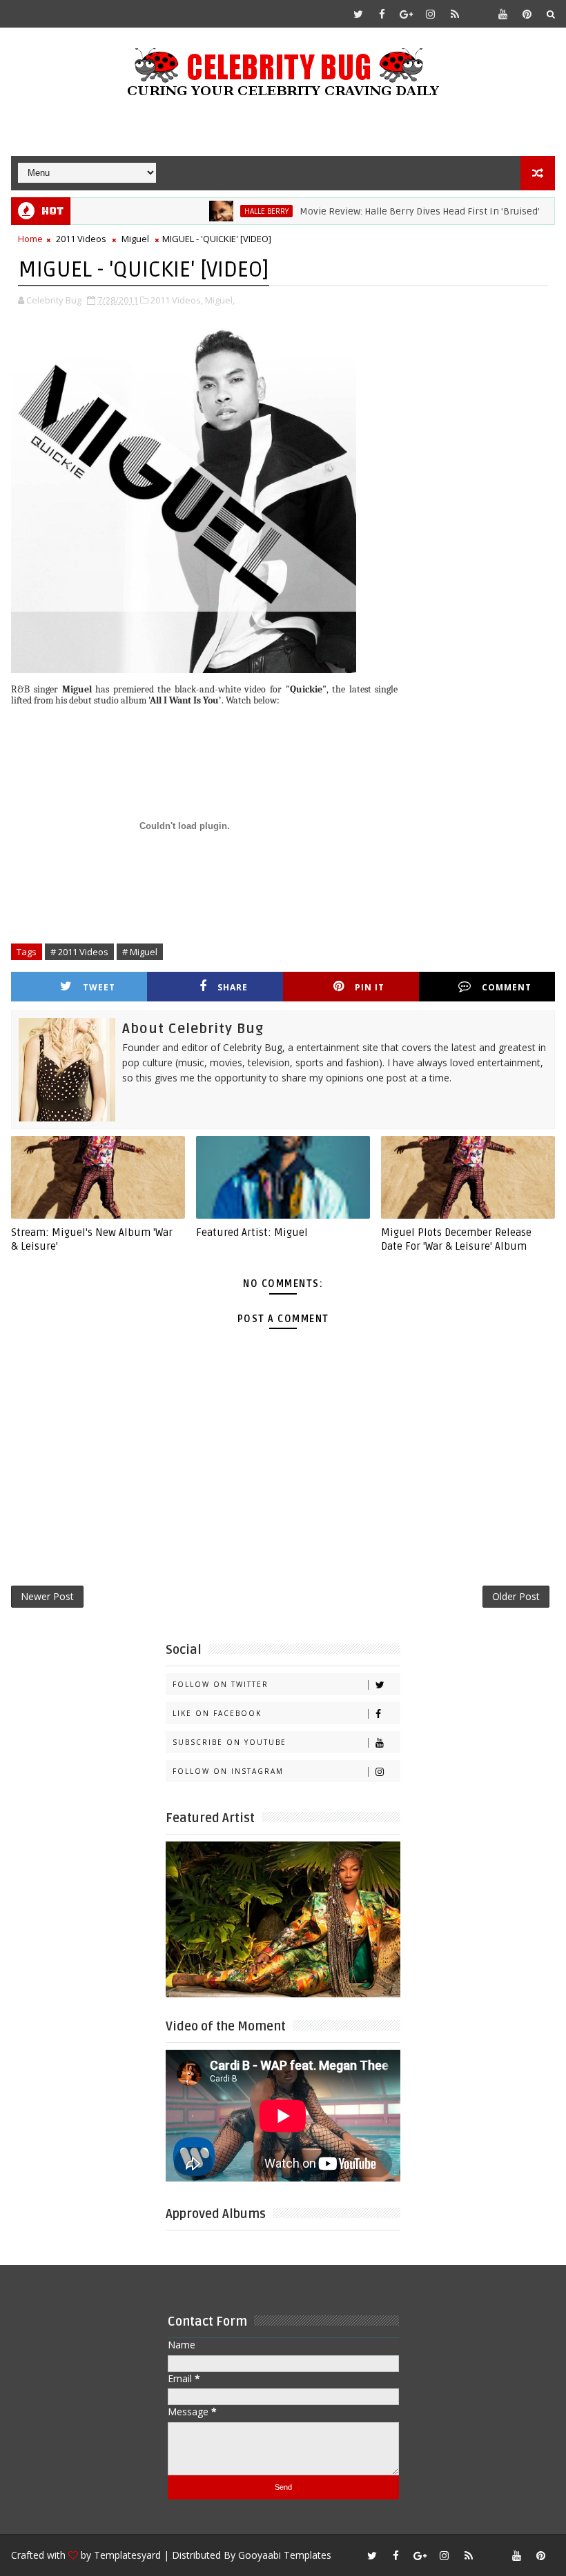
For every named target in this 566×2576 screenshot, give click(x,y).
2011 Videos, (177, 300)
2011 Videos (81, 239)
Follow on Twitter (221, 1684)
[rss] (455, 14)
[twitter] (358, 14)
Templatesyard (127, 2555)
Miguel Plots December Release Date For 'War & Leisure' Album (456, 1239)
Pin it (370, 987)
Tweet (99, 987)
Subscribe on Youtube (230, 1742)
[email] (479, 14)
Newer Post (47, 1596)
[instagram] (431, 14)
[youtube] (503, 14)
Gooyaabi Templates (285, 2555)
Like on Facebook (217, 1713)
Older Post (516, 1596)
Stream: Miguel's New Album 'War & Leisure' (92, 1239)
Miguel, (220, 300)
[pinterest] (527, 14)
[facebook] (382, 14)
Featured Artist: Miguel (252, 1232)
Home (30, 239)
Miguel (135, 239)
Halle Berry (226, 211)
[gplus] (407, 14)
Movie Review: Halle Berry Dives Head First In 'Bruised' (380, 211)
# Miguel (140, 952)
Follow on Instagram (228, 1771)
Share (233, 987)
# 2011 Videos (79, 952)
